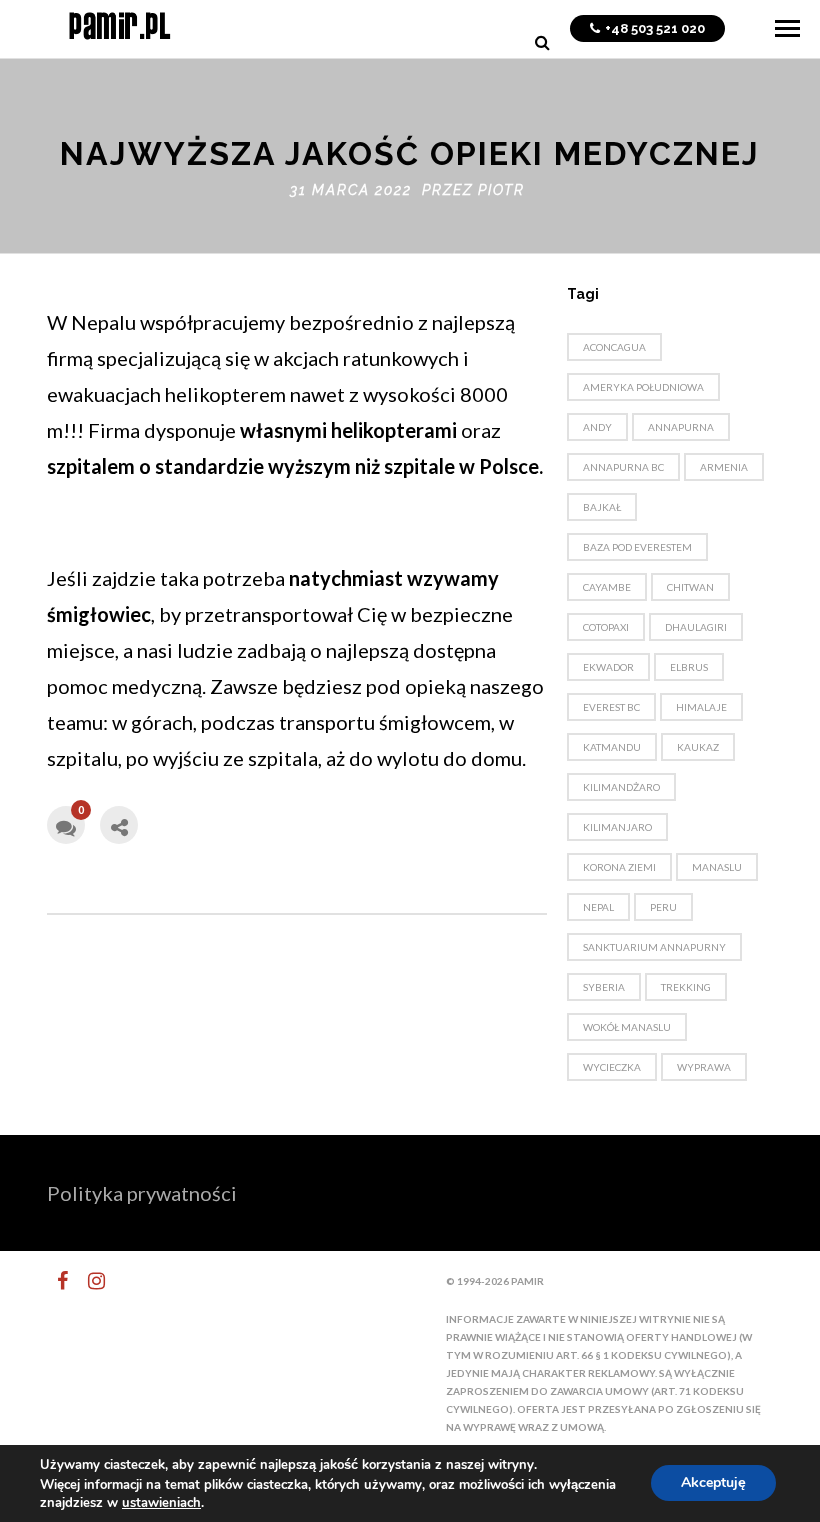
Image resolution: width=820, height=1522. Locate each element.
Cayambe (607, 587)
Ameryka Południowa (643, 387)
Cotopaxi (606, 627)
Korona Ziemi (619, 867)
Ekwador (608, 667)
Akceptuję (713, 1483)
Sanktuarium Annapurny (654, 947)
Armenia (724, 467)
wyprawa (704, 1067)
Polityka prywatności (142, 1193)
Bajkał (602, 507)
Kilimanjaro (617, 827)
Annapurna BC (623, 467)
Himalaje (701, 707)
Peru (663, 907)
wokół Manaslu (627, 1027)
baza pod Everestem (637, 547)
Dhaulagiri (696, 627)
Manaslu (717, 867)
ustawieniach (161, 1503)
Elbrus (689, 667)
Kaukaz (698, 747)
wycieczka (612, 1067)
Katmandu (612, 747)
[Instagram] (88, 1281)
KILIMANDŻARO (621, 787)
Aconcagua (614, 347)
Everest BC (611, 707)
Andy (597, 427)
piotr (501, 190)
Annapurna (681, 427)
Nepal (598, 907)
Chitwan (690, 587)
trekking (686, 987)
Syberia (604, 987)
